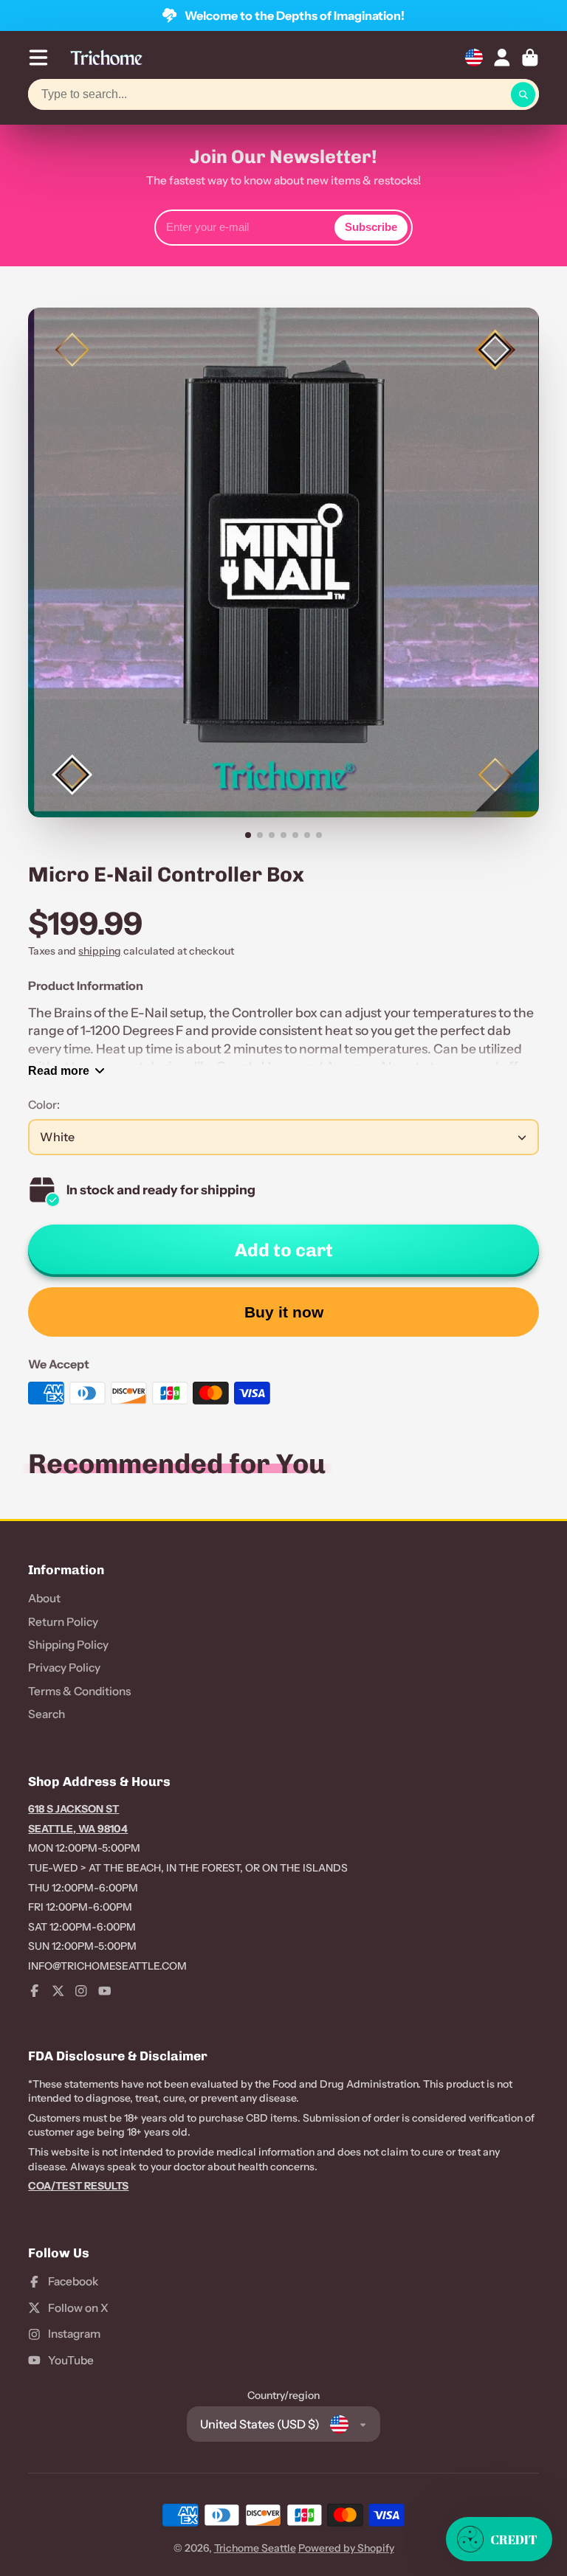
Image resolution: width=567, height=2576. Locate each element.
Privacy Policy (64, 1668)
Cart (530, 58)
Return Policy (63, 1622)
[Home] (106, 58)
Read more (59, 1070)
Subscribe (371, 227)
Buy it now (284, 1312)
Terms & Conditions (79, 1691)
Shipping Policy (68, 1645)
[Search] (523, 94)
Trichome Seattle (255, 2548)
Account (502, 58)
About (44, 1598)
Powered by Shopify (346, 2548)
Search (47, 1714)
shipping (100, 951)
